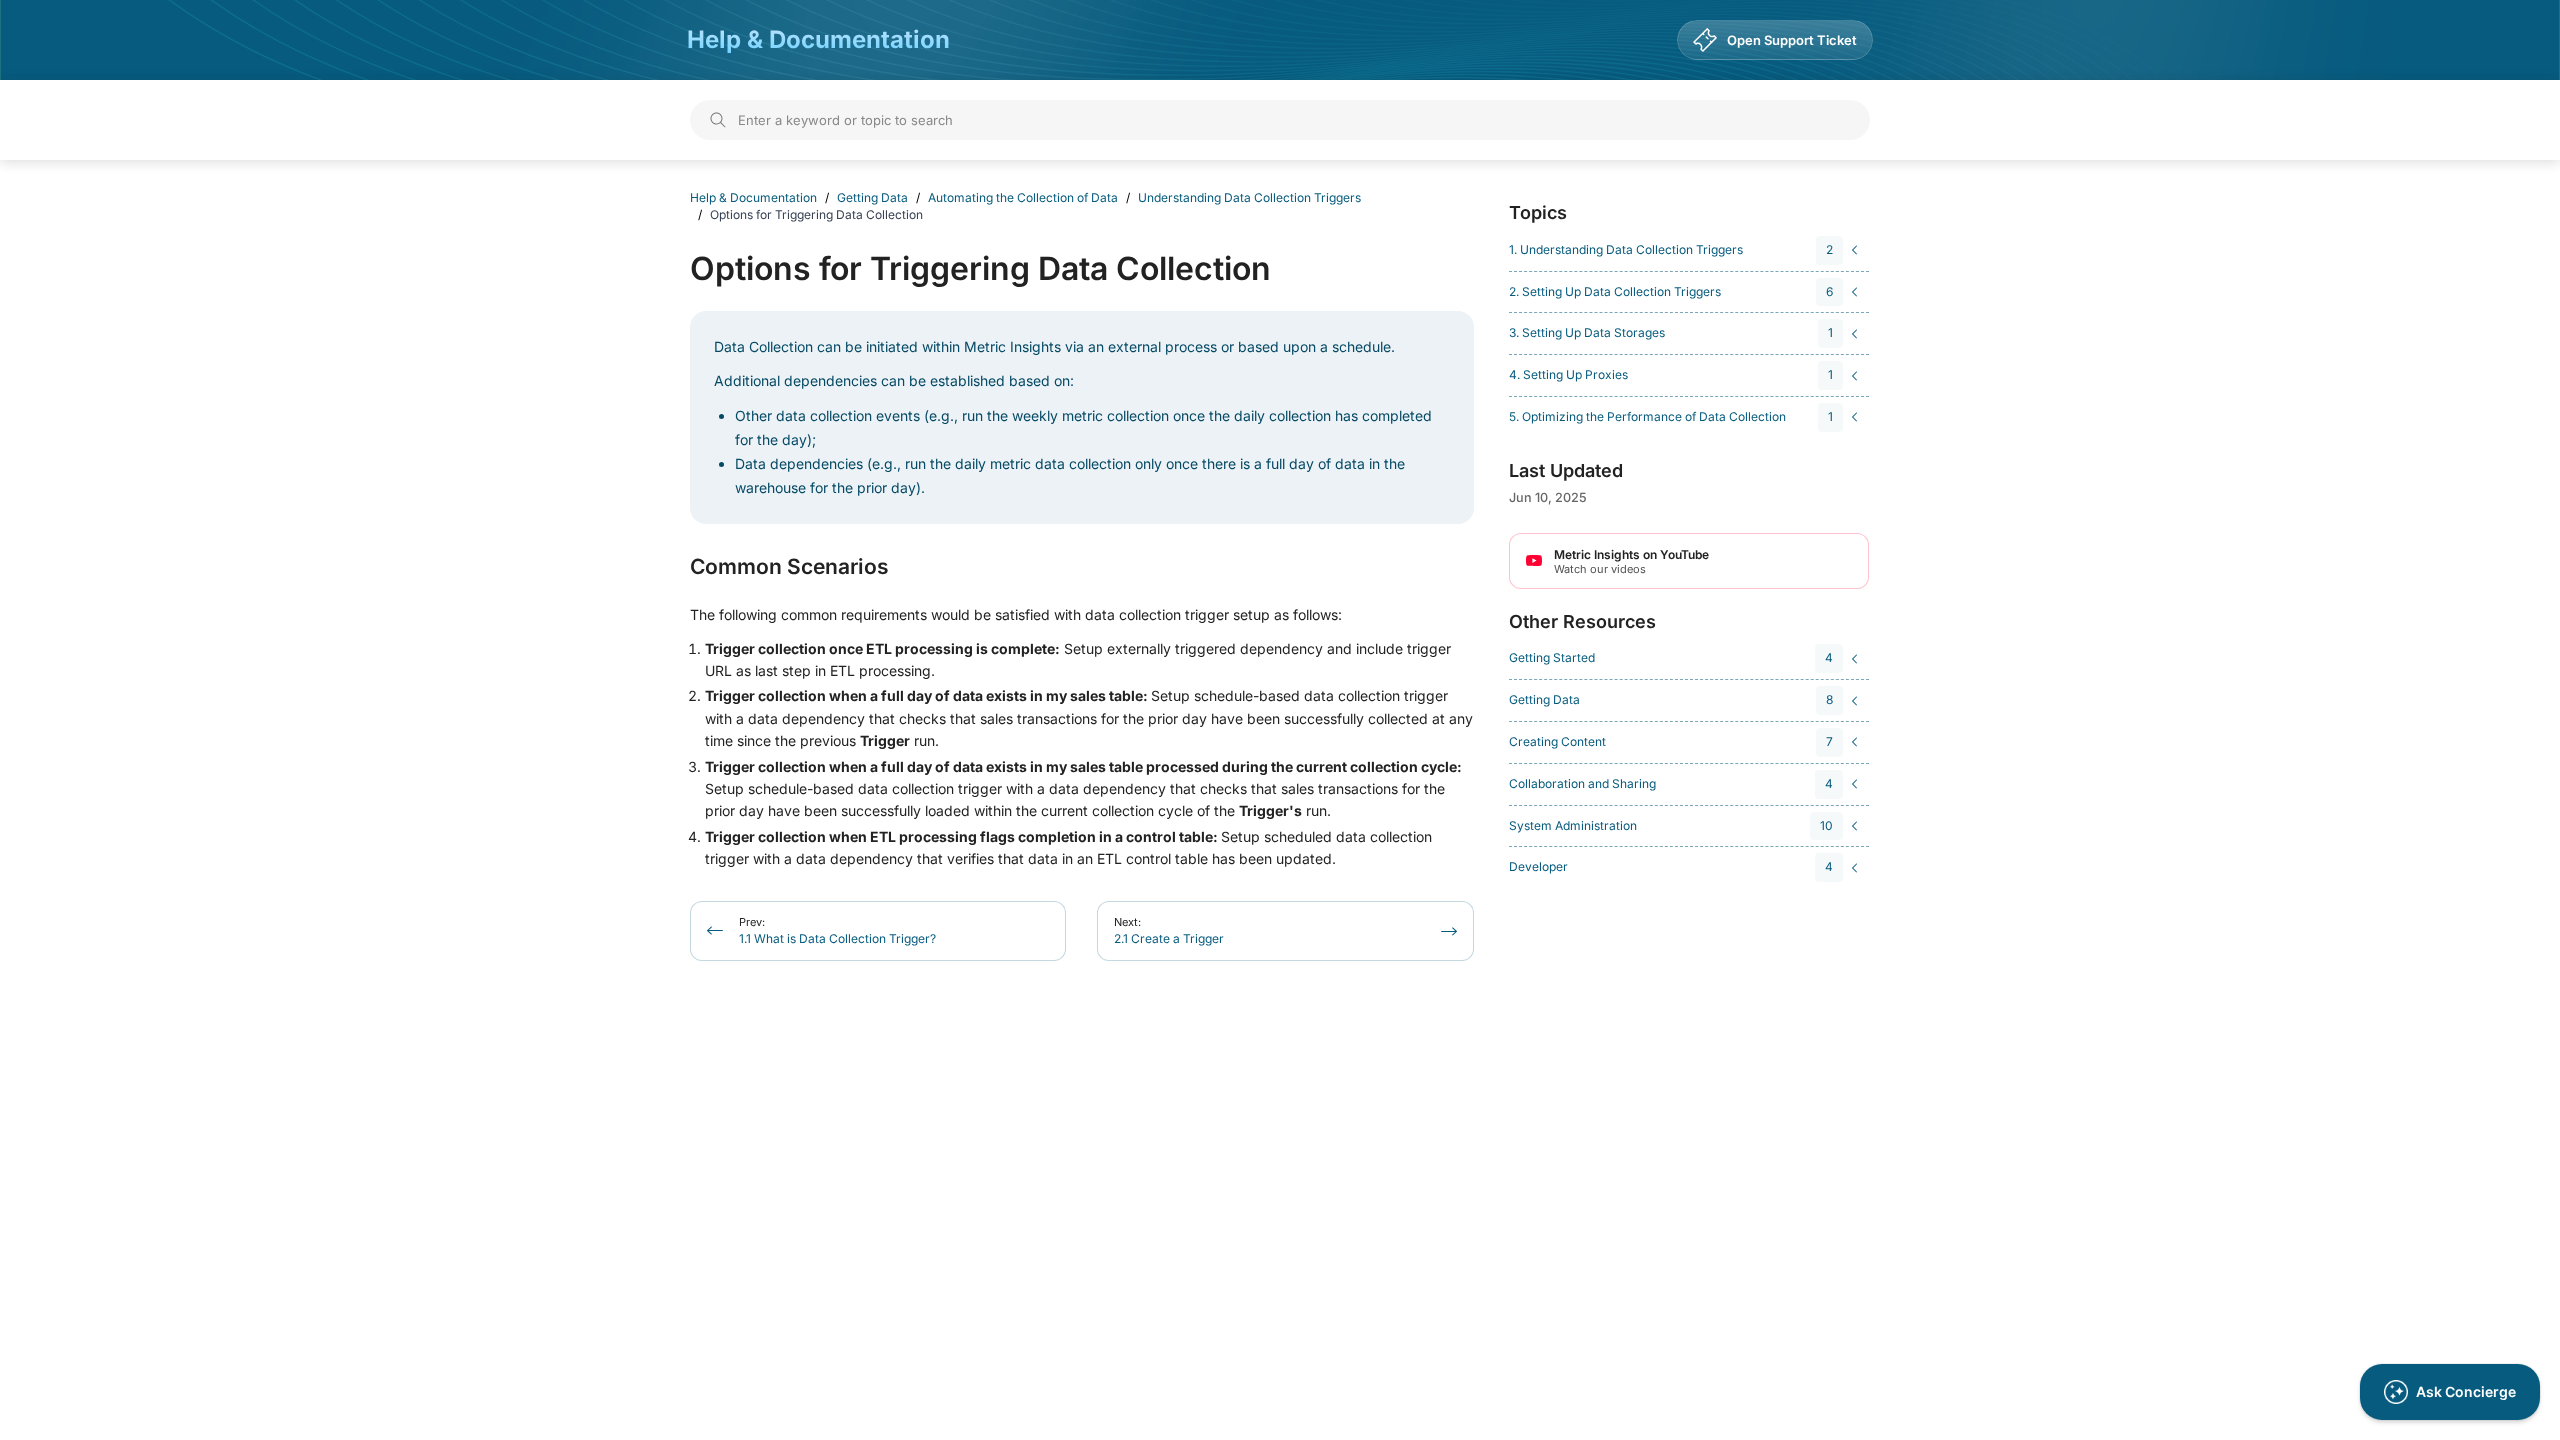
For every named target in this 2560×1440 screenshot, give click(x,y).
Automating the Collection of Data (1023, 197)
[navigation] (1686, 250)
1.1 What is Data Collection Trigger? (837, 930)
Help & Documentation (818, 39)
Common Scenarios (789, 567)
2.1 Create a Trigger (1169, 930)
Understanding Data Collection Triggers (1249, 197)
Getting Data (872, 197)
